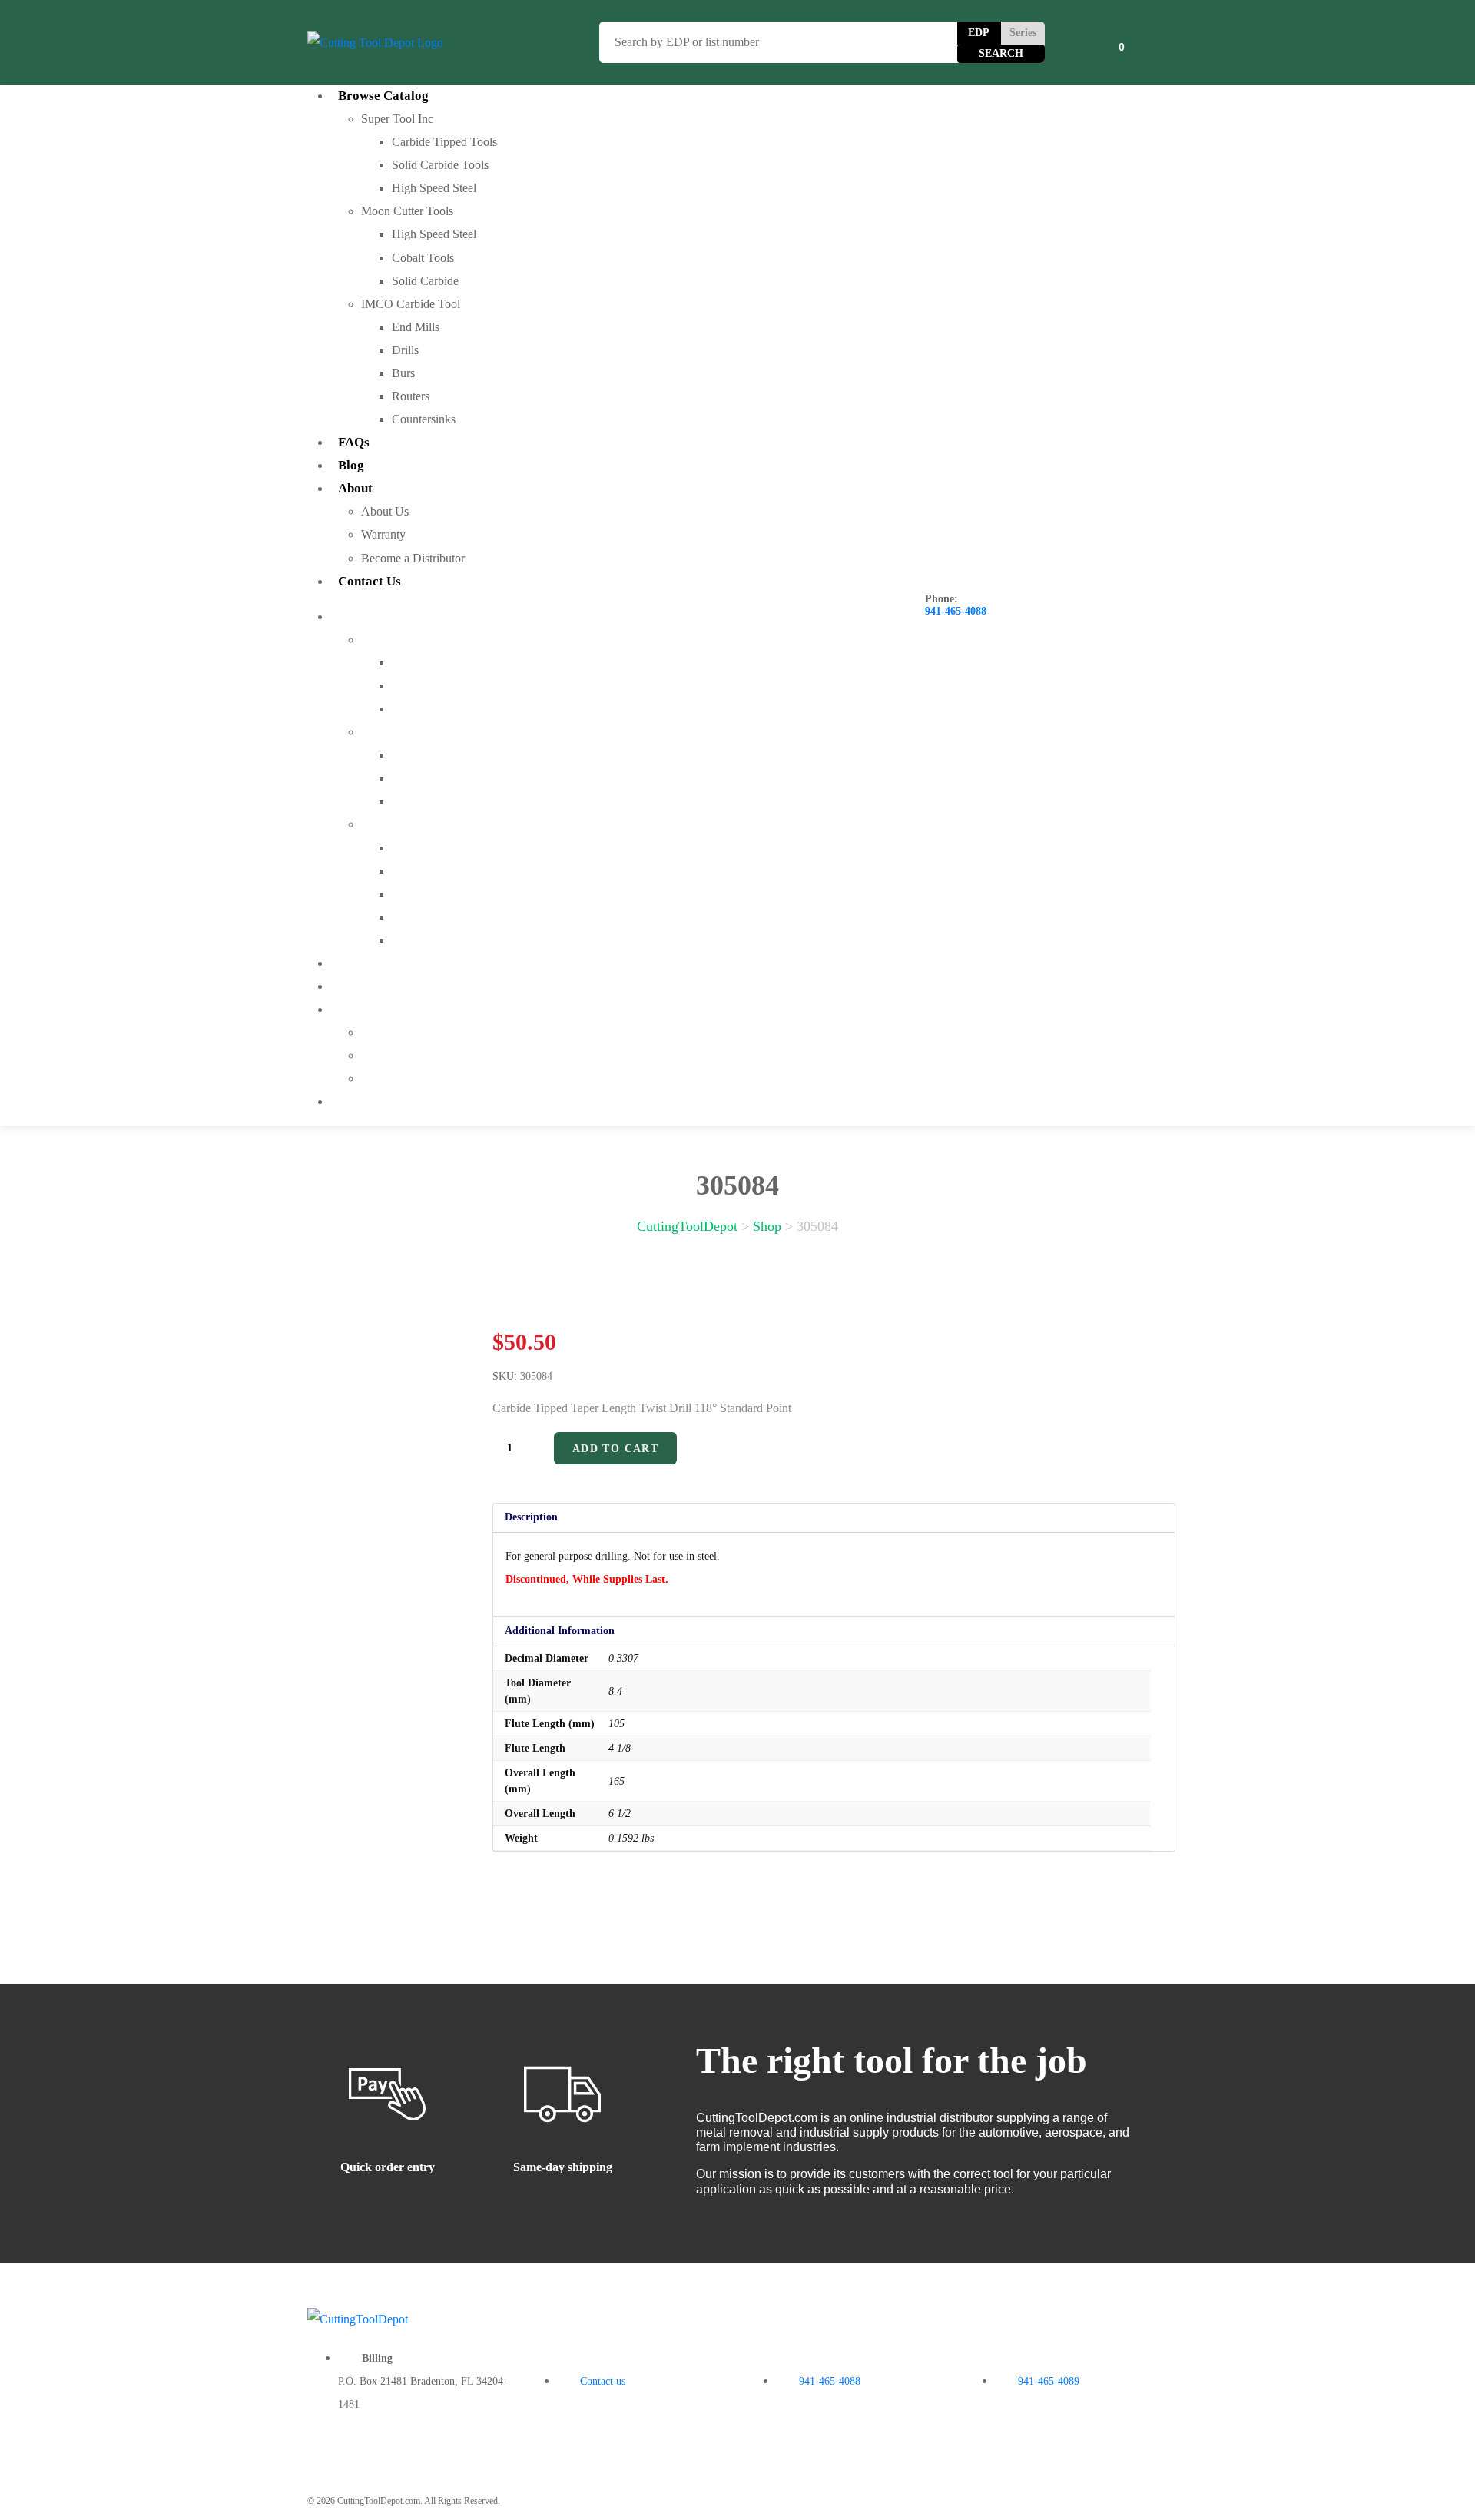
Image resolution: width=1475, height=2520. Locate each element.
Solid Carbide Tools (440, 165)
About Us (385, 511)
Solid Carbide (425, 281)
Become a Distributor (413, 558)
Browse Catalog (383, 96)
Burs (403, 373)
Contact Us (370, 581)
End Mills (416, 327)
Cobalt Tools (423, 258)
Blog (351, 465)
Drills (405, 350)
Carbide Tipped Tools (444, 142)
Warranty (383, 534)
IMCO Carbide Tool (411, 304)
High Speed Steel (434, 188)
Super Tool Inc (397, 119)
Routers (411, 396)
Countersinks (424, 419)
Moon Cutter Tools (407, 211)
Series (1023, 33)
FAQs (354, 442)
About (355, 488)
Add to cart (615, 1449)
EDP (979, 33)
